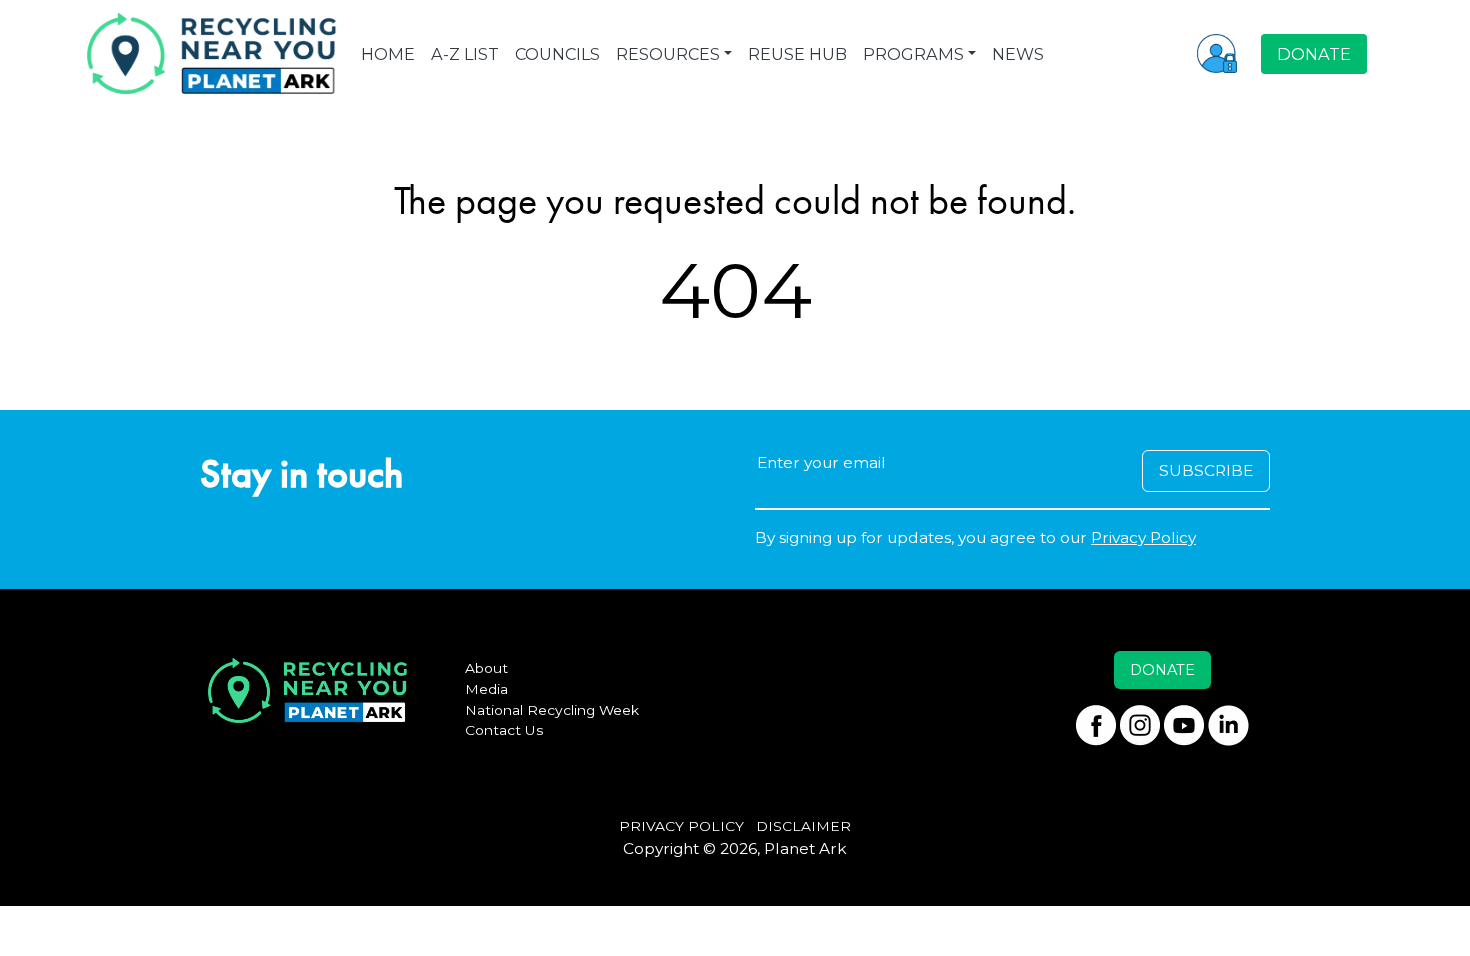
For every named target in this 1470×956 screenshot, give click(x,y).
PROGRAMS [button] (913, 54)
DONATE (1314, 54)
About (486, 668)
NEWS (1018, 54)
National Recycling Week (552, 710)
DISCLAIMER (803, 826)
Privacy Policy (1143, 537)
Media (486, 689)
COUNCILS (557, 54)
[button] (1217, 53)
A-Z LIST (465, 54)
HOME (388, 54)
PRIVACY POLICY (681, 826)
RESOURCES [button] (668, 54)
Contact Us (504, 730)
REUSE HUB (797, 54)
